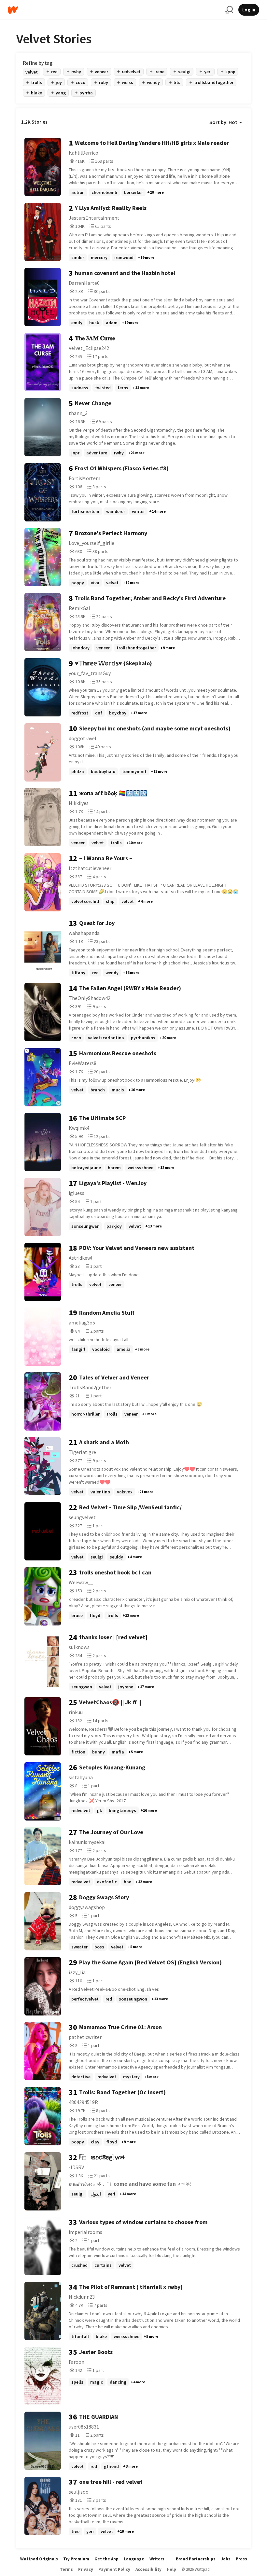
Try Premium (76, 2559)
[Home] (114, 10)
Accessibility (148, 2569)
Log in (249, 10)
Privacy (86, 2569)
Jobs (226, 2559)
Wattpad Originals (39, 2559)
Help (171, 2569)
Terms (66, 2569)
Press (241, 2559)
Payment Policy (114, 2569)
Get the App (106, 2559)
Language (134, 2559)
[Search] (229, 10)
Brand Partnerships (196, 2559)
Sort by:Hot (223, 122)
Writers (157, 2559)
